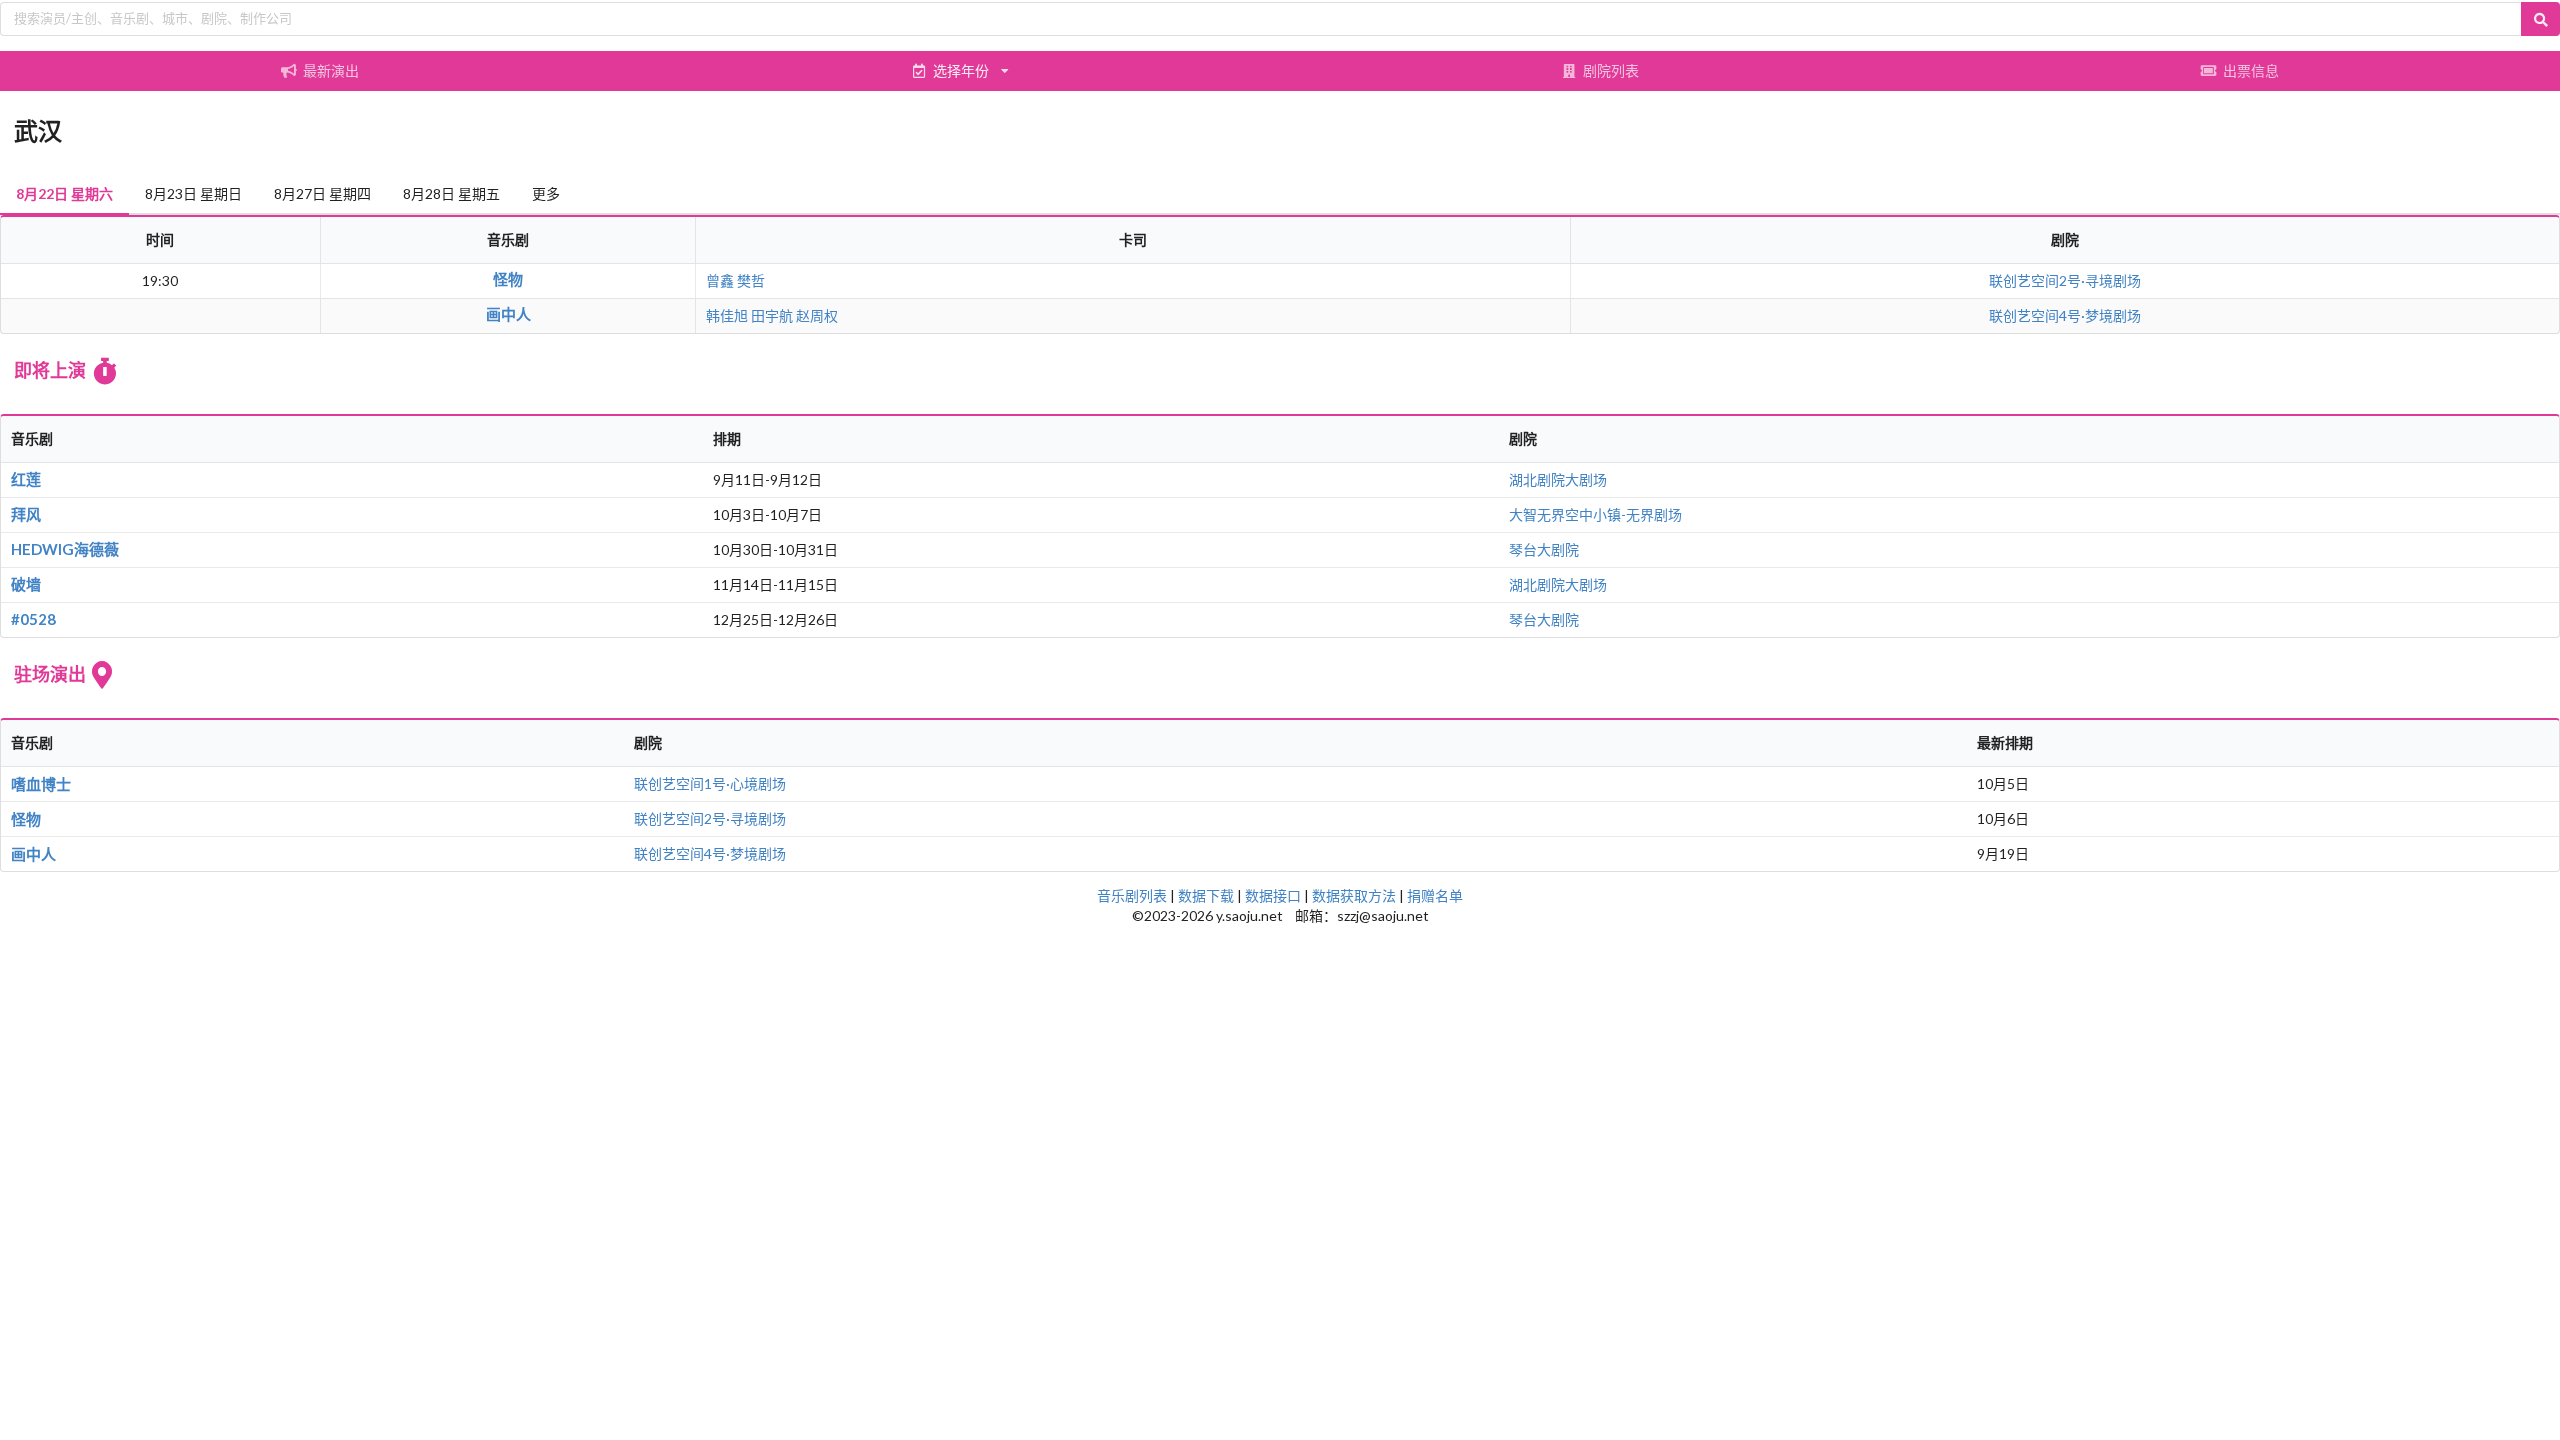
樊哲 (751, 280)
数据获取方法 (1354, 895)
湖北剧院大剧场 (1558, 479)
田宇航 (772, 315)
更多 (546, 193)
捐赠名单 (1435, 895)
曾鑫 (720, 280)
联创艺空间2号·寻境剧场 (2065, 280)
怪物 (508, 279)
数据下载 (1206, 895)
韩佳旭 (727, 315)
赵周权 (817, 315)
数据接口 (1273, 895)
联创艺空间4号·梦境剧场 (2065, 315)
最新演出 (331, 70)
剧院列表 (1611, 70)
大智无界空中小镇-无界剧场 (1595, 514)
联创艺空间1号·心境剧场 (710, 783)
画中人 (508, 314)
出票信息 (2251, 70)
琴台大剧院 (1544, 549)
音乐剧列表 (1132, 895)
